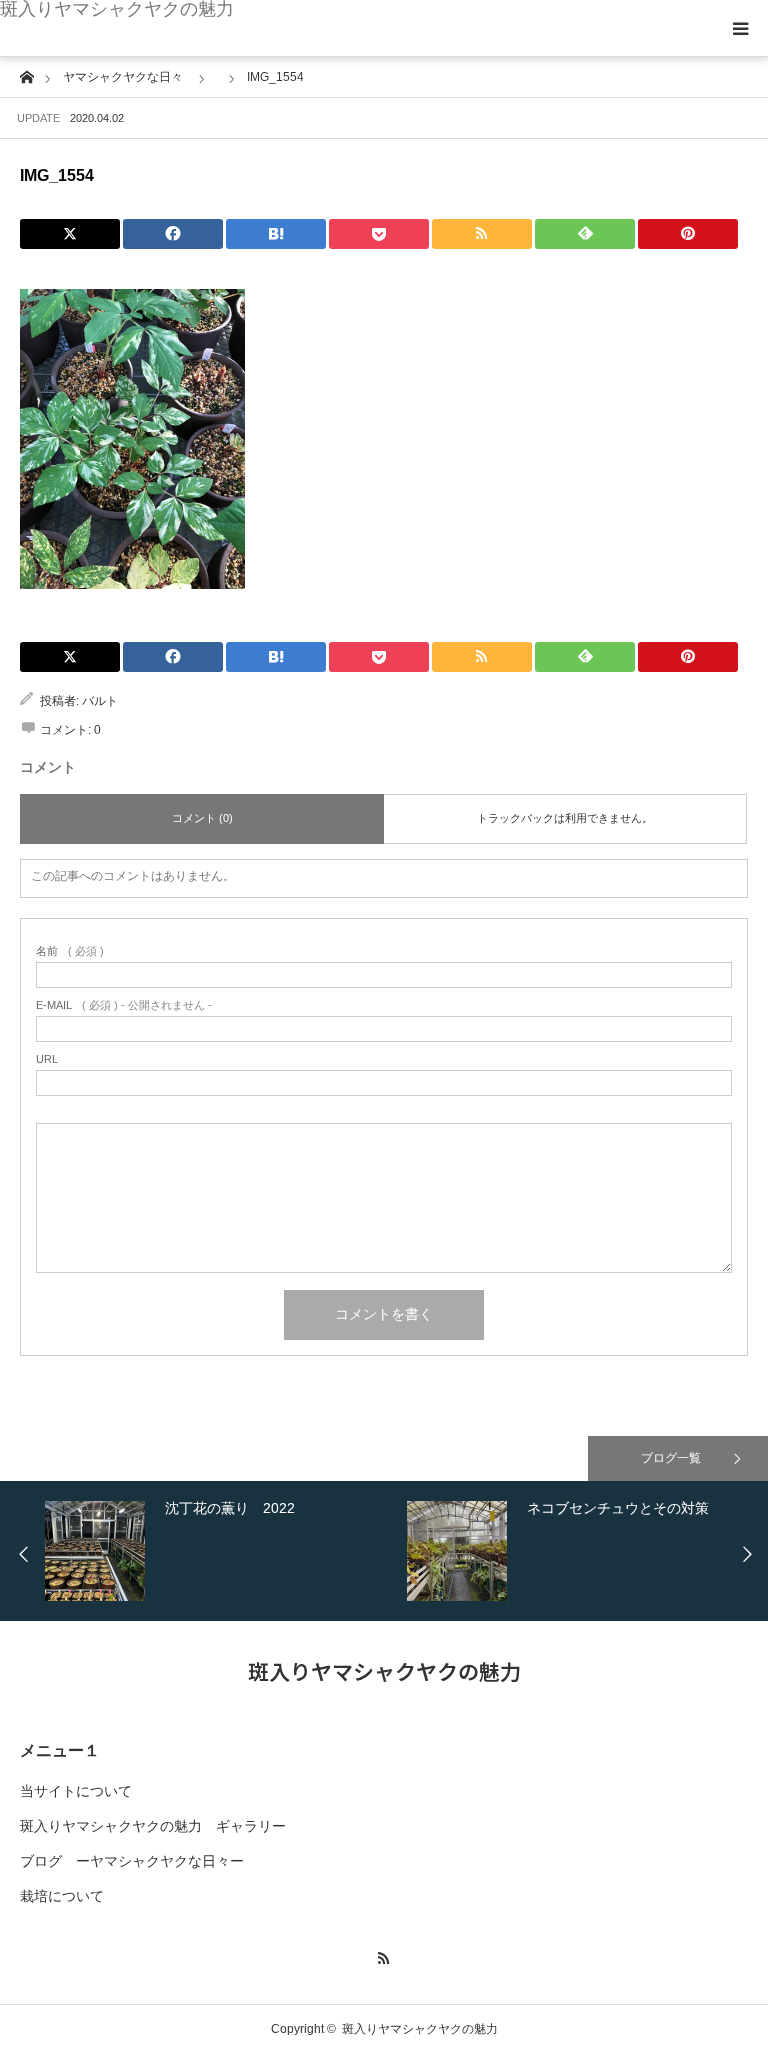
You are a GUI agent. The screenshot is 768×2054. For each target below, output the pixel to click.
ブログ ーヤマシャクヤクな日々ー (132, 1861)
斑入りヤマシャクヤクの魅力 (117, 9)
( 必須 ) (70, 951)
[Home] (26, 75)
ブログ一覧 (671, 1458)
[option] (221, 1551)
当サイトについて (76, 1791)
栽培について (62, 1896)
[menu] (740, 28)
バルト (100, 701)
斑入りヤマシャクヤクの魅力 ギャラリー (153, 1826)
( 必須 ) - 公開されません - (124, 1005)
